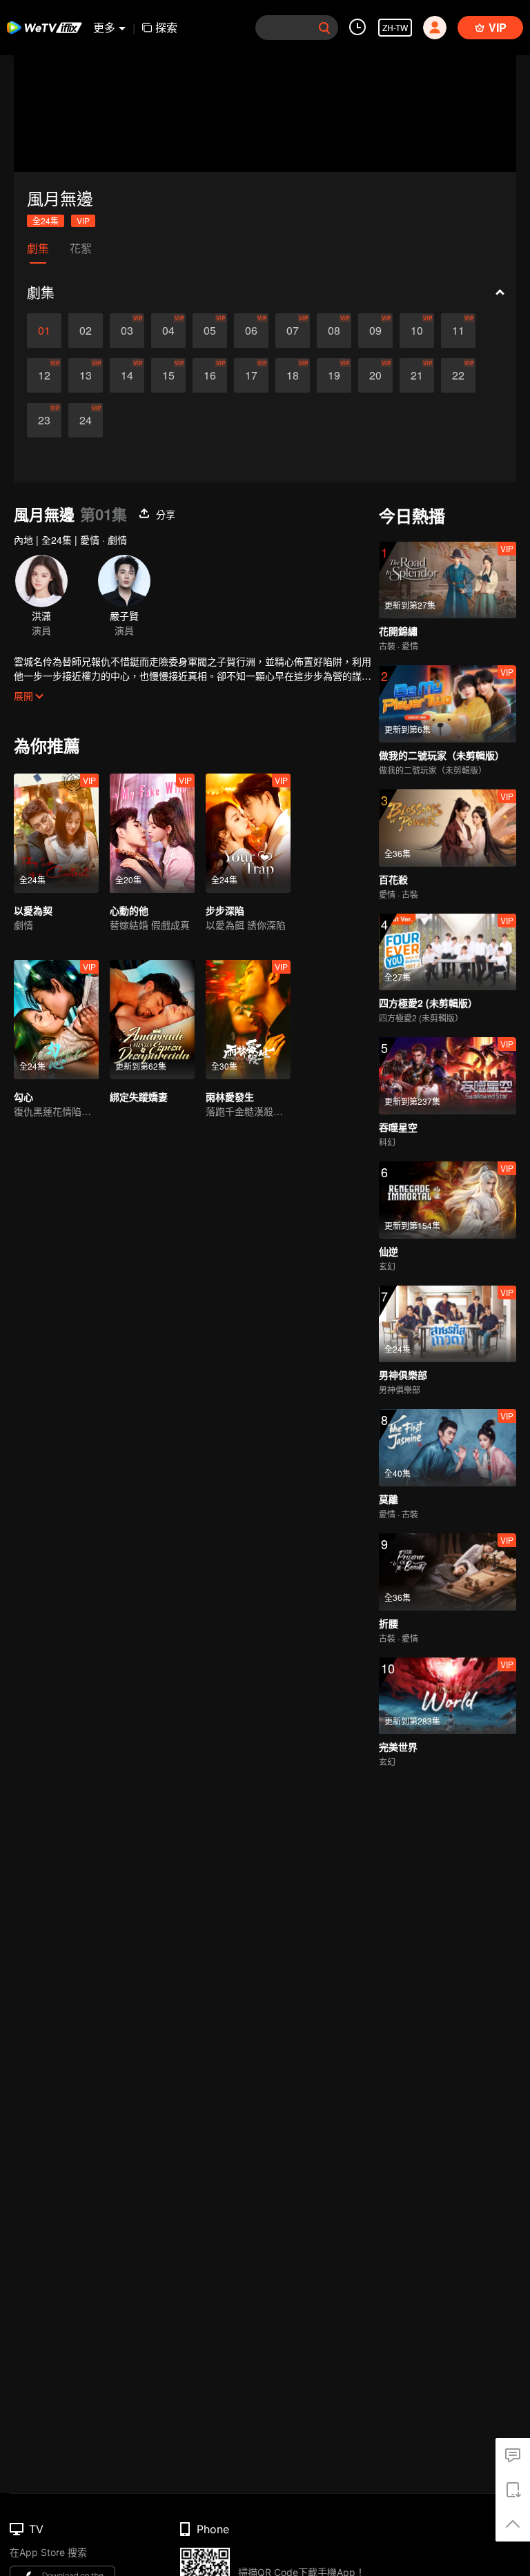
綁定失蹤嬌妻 (139, 1097)
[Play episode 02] (86, 331)
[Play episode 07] (293, 331)
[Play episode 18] (293, 375)
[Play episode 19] (334, 375)
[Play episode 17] (251, 375)
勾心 (23, 1097)
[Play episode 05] (210, 331)
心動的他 (129, 910)
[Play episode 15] (168, 375)
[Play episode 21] (417, 375)
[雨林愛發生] (248, 1020)
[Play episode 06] (251, 331)
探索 (166, 27)
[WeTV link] (45, 28)
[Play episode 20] (375, 375)
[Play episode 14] (127, 375)
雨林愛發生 (230, 1097)
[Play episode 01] (44, 331)
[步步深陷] (248, 833)
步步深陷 (225, 910)
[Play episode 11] (458, 331)
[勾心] (56, 1020)
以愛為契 (33, 910)
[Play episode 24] (86, 420)
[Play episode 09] (375, 331)
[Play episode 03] (127, 331)
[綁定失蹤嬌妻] (152, 1020)
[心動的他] (152, 833)
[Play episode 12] (44, 375)
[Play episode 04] (168, 331)
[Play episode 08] (334, 331)
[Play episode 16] (210, 375)
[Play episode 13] (86, 375)
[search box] (324, 28)
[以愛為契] (56, 833)
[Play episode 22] (458, 375)
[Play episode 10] (417, 331)
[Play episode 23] (44, 420)
